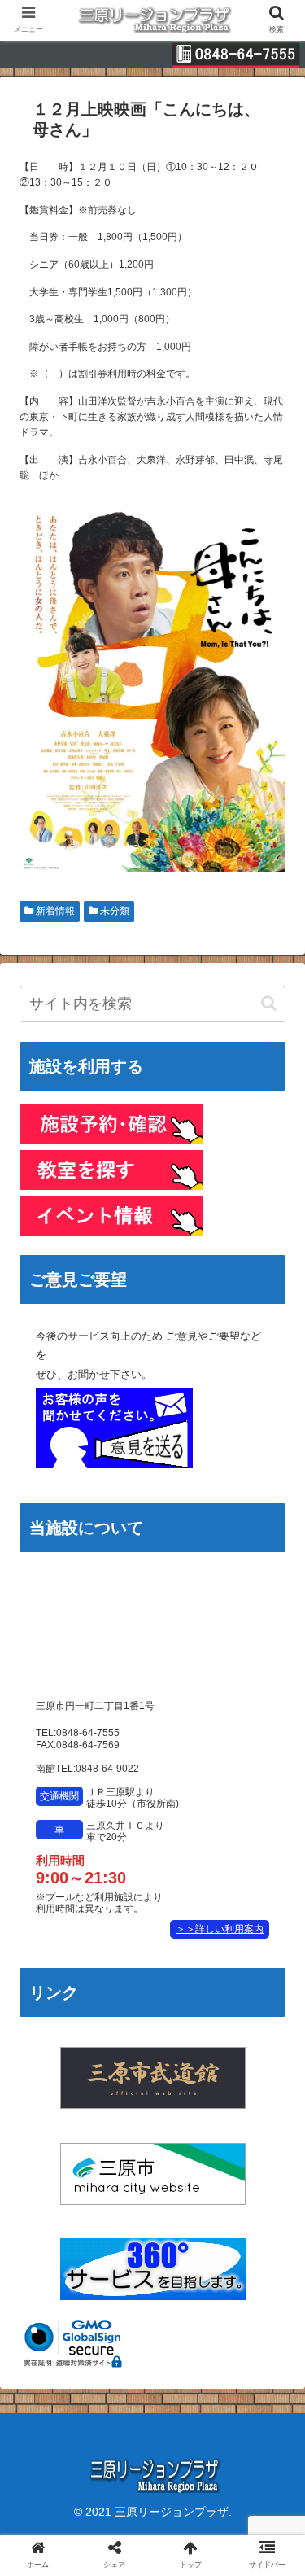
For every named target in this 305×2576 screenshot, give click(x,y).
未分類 (113, 911)
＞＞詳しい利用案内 (220, 1929)
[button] (269, 1003)
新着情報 (54, 911)
